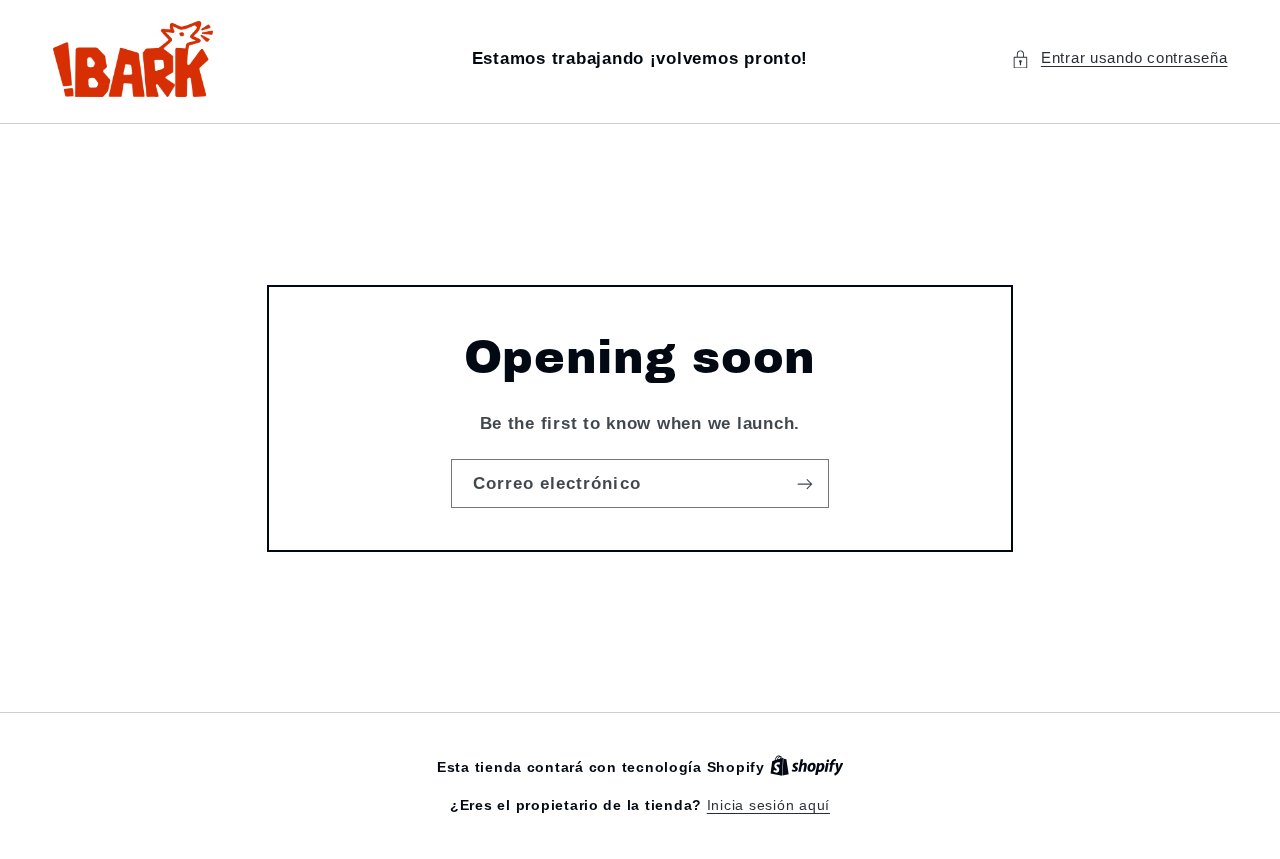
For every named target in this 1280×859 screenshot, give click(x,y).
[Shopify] (807, 767)
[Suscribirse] (805, 483)
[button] (1119, 59)
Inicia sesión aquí (768, 805)
